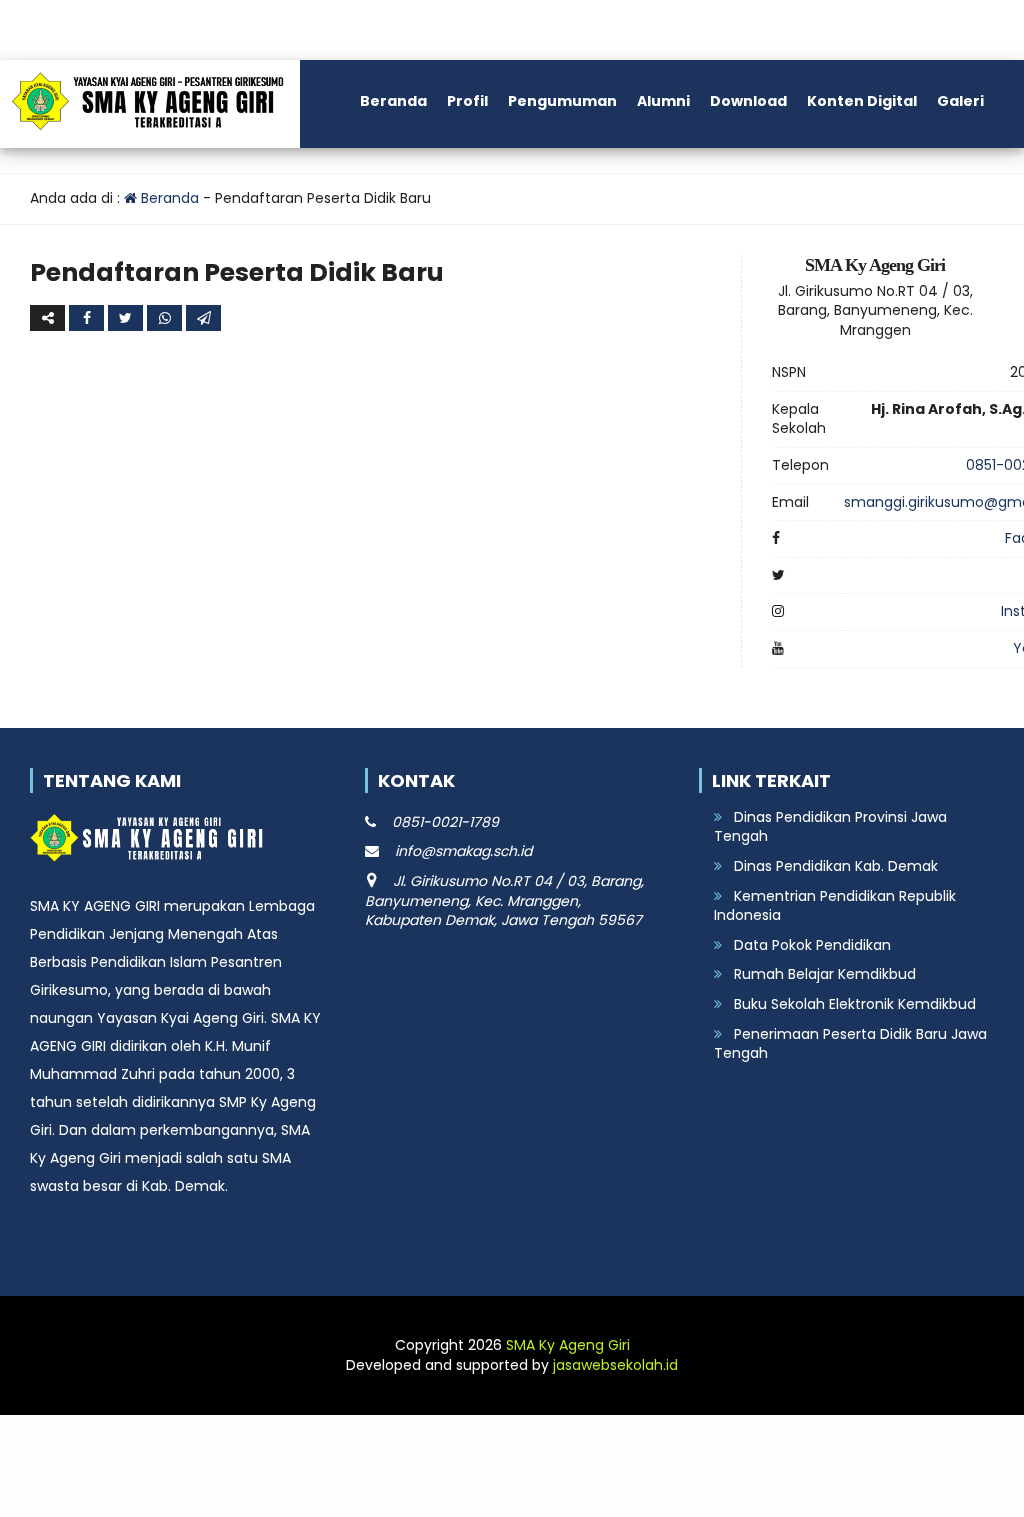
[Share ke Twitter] (127, 318)
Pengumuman (562, 101)
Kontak (97, 183)
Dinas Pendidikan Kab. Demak (836, 866)
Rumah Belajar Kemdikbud (825, 974)
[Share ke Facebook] (88, 318)
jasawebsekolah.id (615, 1365)
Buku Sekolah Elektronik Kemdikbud (855, 1004)
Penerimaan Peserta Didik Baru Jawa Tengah (850, 1044)
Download (748, 101)
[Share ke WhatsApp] (166, 318)
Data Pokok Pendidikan (812, 945)
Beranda (393, 101)
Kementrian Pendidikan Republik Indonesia (835, 906)
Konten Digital (862, 101)
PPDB (29, 183)
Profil (467, 101)
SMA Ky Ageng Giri (568, 1345)
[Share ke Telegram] (203, 318)
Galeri (960, 101)
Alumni (663, 101)
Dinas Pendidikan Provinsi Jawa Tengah (830, 827)
